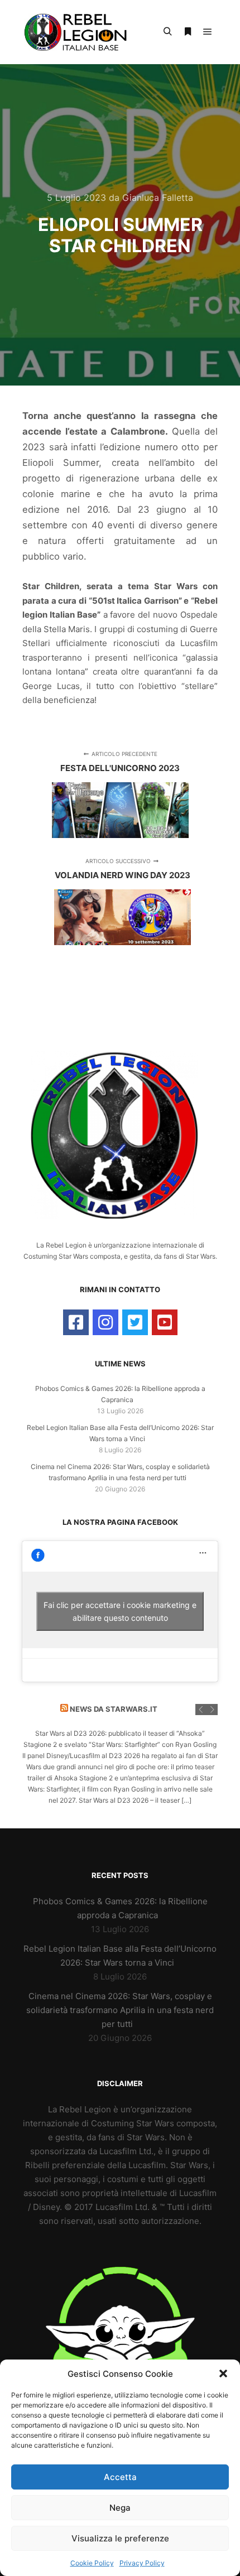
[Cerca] (167, 32)
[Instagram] (105, 1322)
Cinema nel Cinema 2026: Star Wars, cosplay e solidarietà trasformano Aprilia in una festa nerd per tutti (120, 2010)
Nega (120, 2508)
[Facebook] (76, 1322)
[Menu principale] (208, 32)
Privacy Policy (142, 2563)
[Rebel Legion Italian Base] (78, 32)
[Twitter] (135, 1322)
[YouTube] (165, 1322)
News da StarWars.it (114, 1709)
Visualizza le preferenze (120, 2538)
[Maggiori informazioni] (188, 32)
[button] (223, 2373)
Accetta (120, 2477)
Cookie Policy (92, 2563)
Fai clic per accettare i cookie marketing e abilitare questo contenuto (120, 1611)
